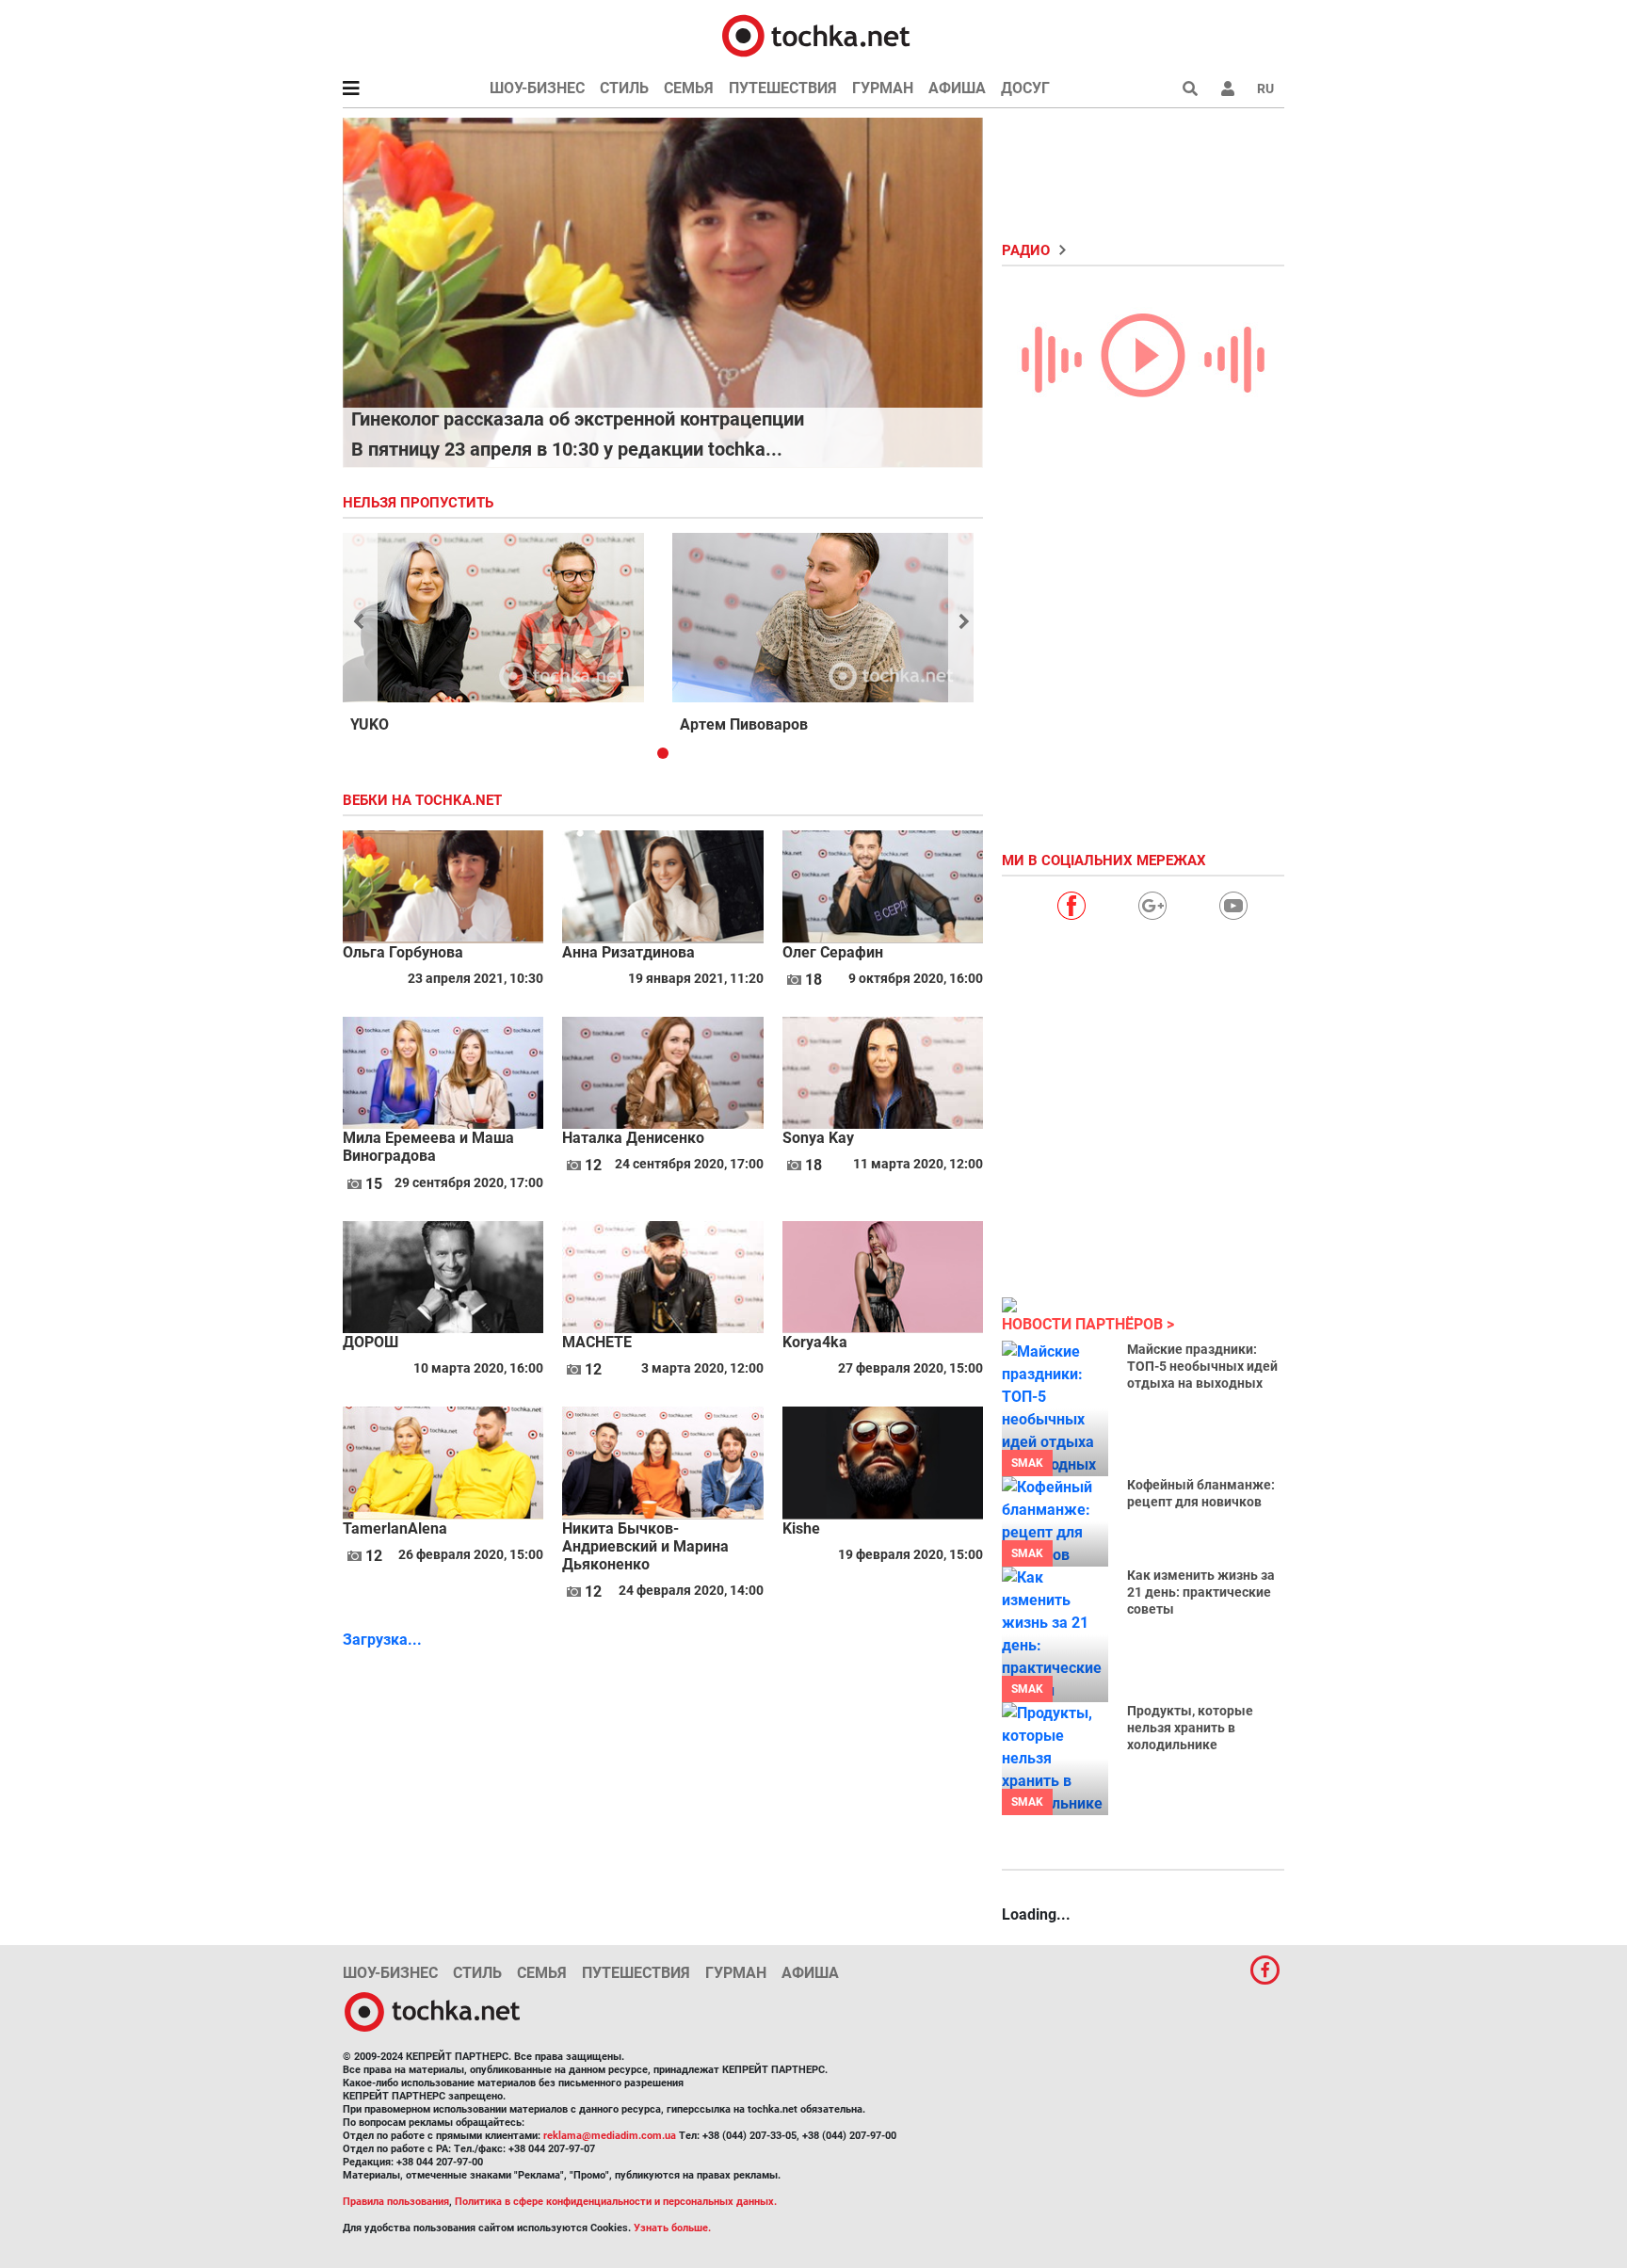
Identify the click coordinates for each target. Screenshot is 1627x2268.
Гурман (883, 88)
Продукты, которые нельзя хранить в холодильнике (1190, 1728)
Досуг (1025, 88)
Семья (689, 88)
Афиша (957, 88)
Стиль (624, 88)
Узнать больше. (672, 2228)
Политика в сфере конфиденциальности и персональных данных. (616, 2202)
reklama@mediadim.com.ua (610, 2136)
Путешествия (783, 88)
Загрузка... (382, 1640)
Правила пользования (396, 2202)
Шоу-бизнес (537, 88)
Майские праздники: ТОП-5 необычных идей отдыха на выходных (1202, 1366)
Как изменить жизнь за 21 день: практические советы (1201, 1592)
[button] (1228, 88)
